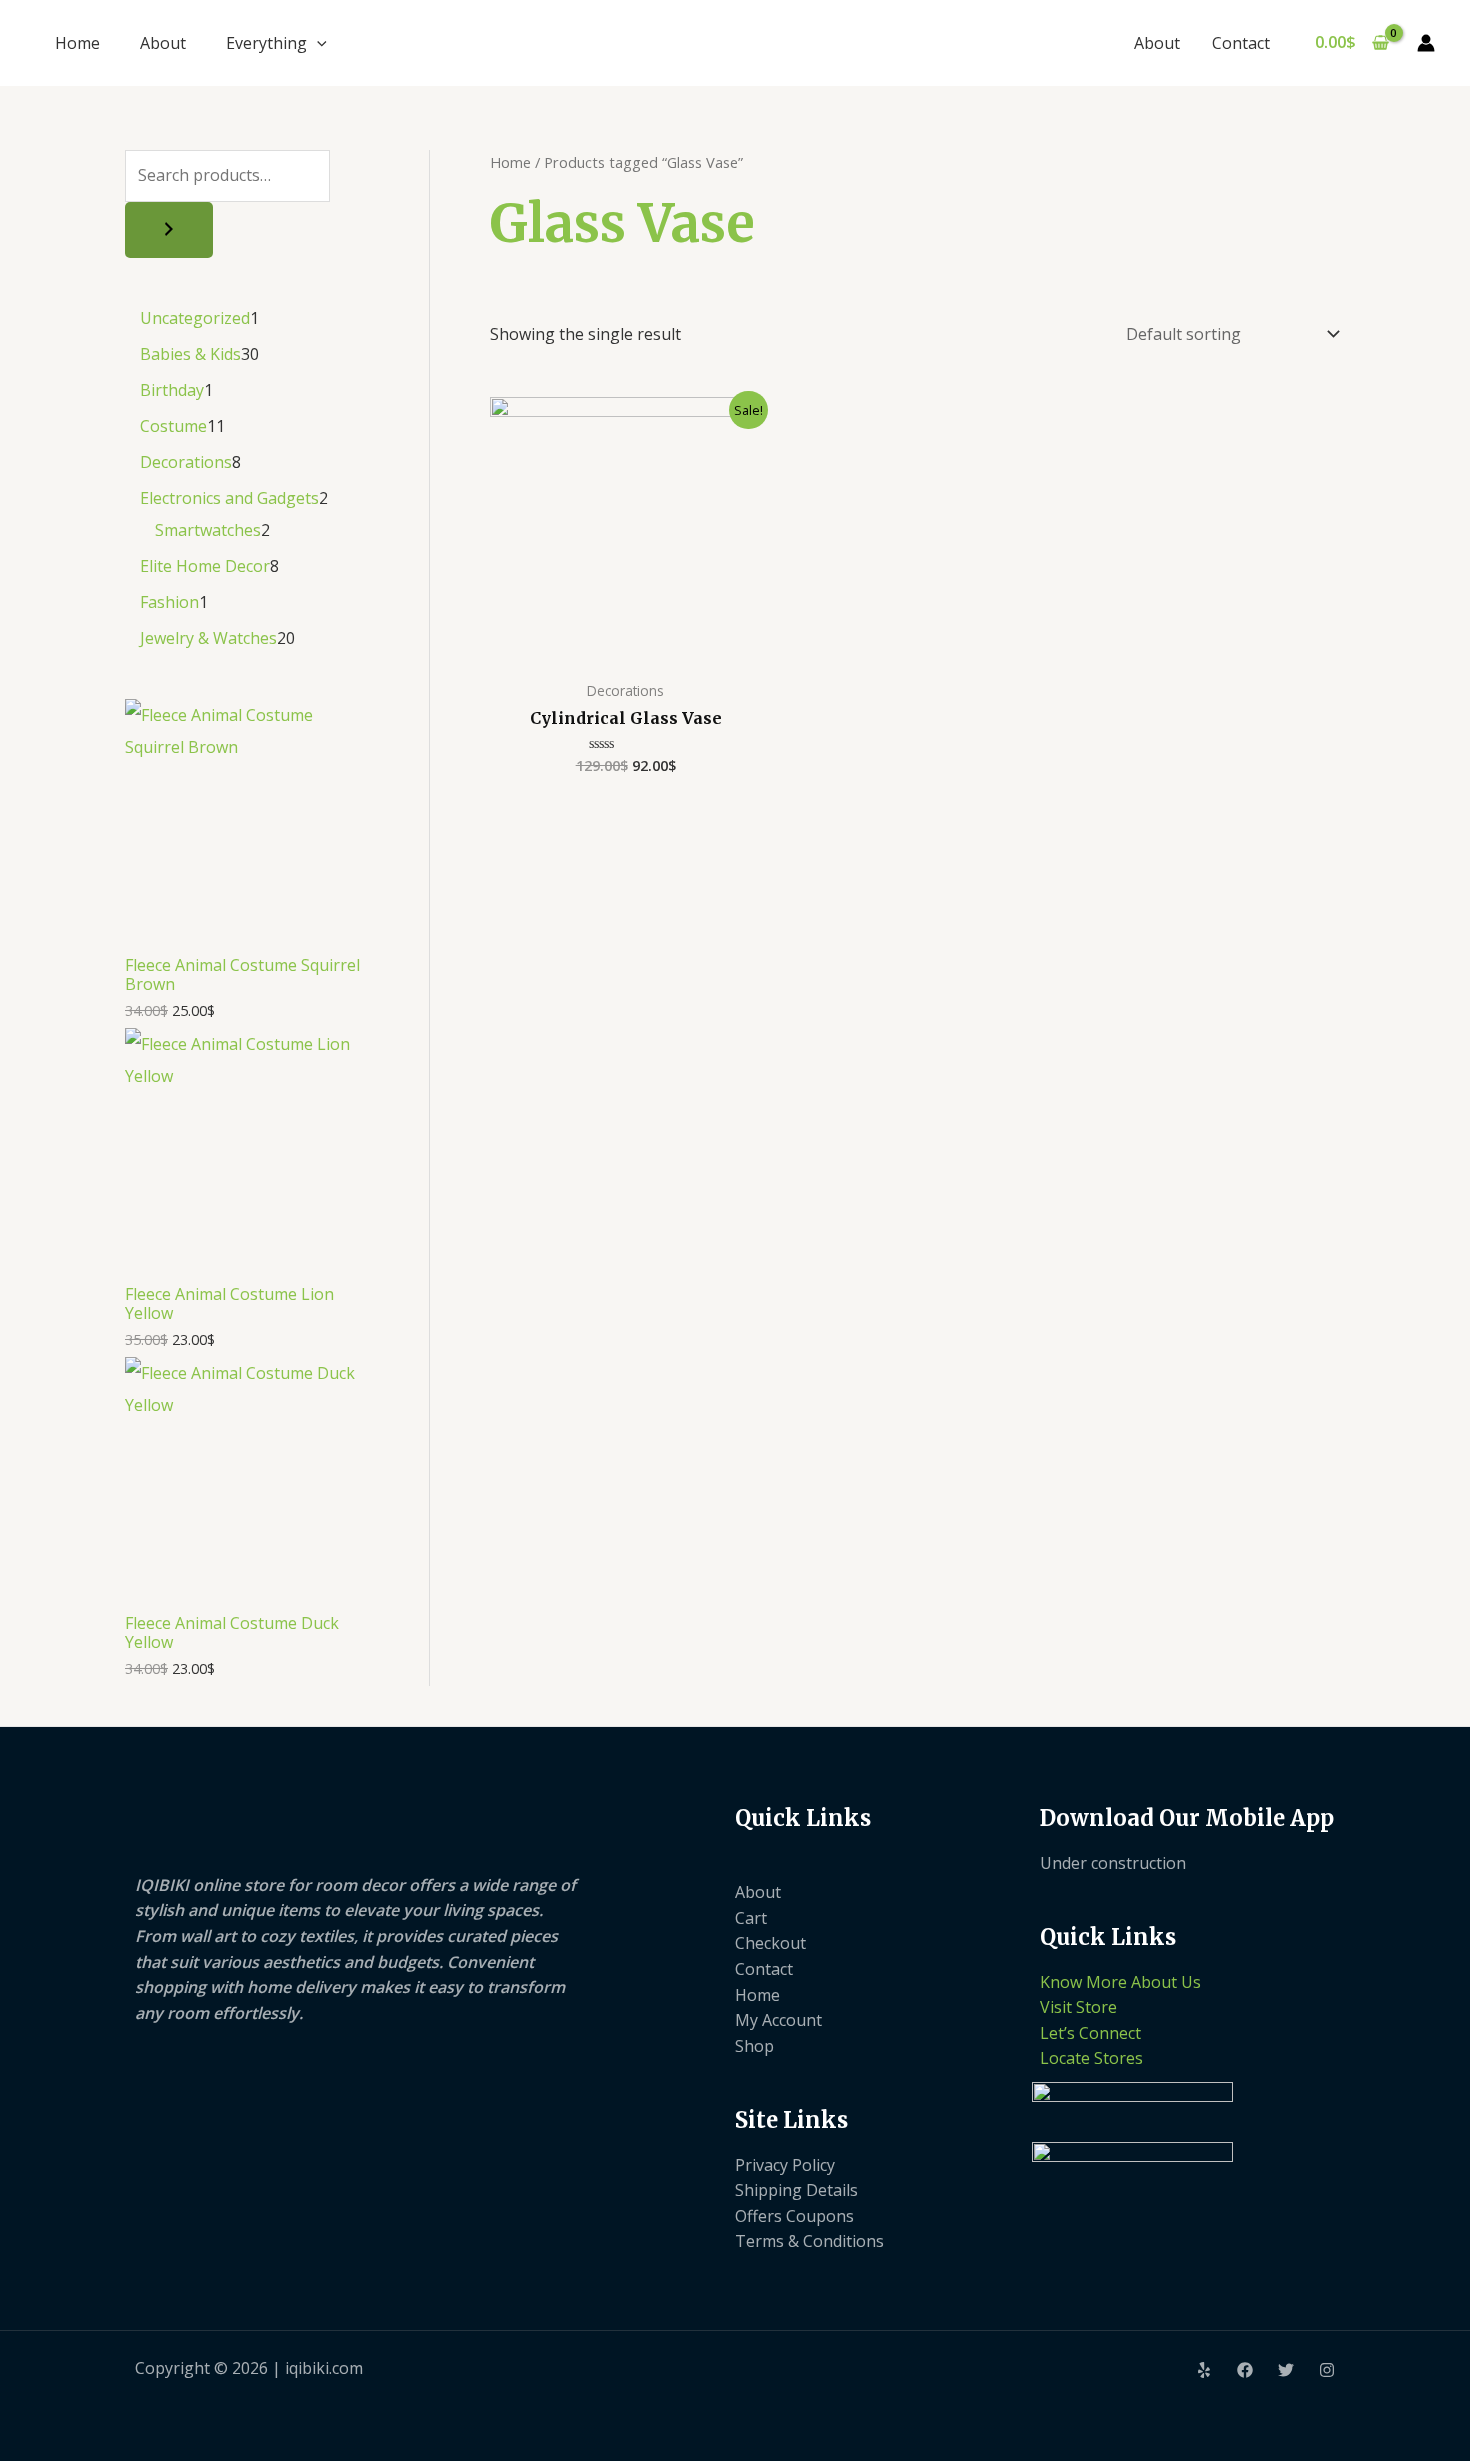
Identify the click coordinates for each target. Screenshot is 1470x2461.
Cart (751, 1918)
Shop (754, 2046)
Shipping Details (796, 2190)
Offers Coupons (794, 2216)
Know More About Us (1120, 1982)
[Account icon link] (1426, 43)
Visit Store (1078, 2007)
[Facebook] (1245, 2370)
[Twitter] (1286, 2370)
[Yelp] (1204, 2370)
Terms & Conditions (809, 2241)
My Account (778, 2020)
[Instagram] (1327, 2370)
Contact (1241, 43)
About (163, 43)
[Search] (169, 230)
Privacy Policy (785, 2165)
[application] (317, 43)
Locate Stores (1091, 2058)
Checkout (770, 1943)
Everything (266, 43)
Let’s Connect (1090, 2033)
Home (77, 43)
